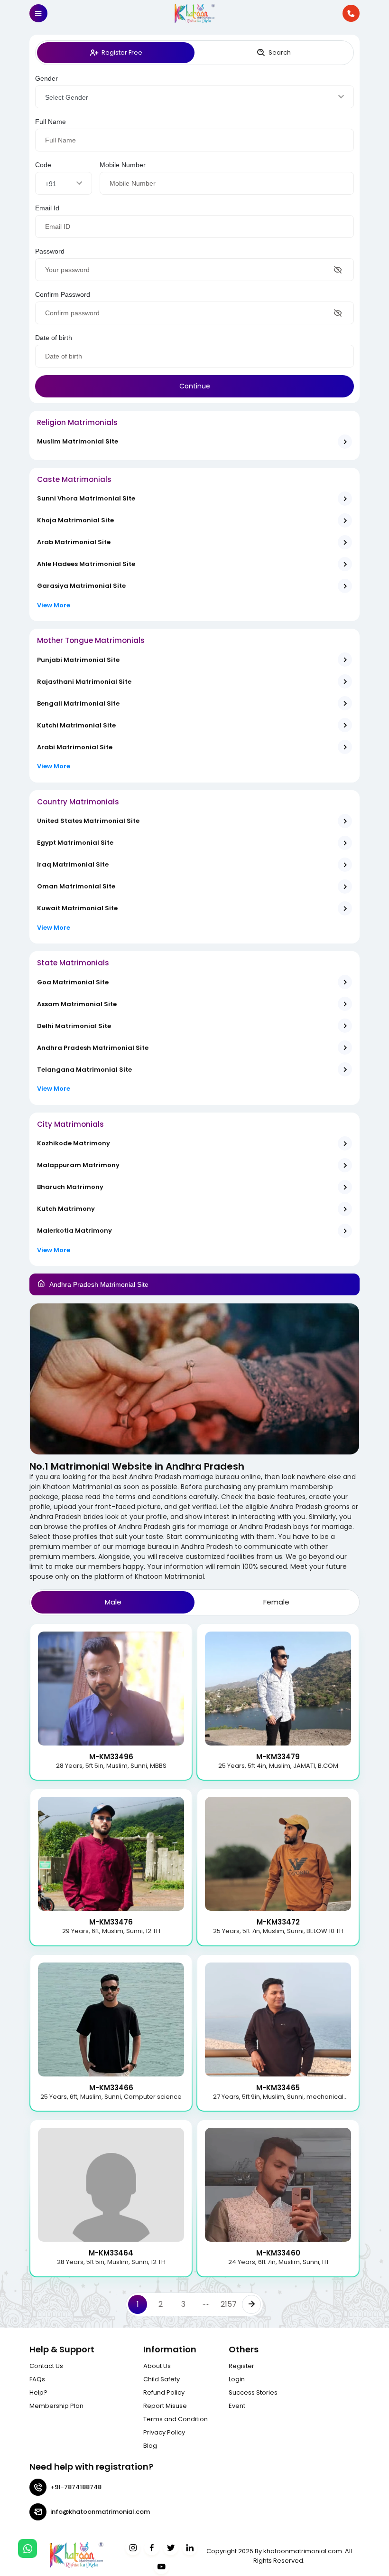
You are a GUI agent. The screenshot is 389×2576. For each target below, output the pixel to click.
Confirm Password (63, 294)
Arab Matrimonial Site (74, 542)
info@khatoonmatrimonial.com (100, 2512)
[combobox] (194, 97)
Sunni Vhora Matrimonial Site (86, 498)
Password (50, 251)
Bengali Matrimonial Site (78, 703)
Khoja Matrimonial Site (75, 520)
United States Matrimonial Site (88, 821)
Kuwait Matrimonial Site (77, 908)
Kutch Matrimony (66, 1209)
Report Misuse (165, 2406)
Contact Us (46, 2366)
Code (43, 165)
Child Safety (162, 2379)
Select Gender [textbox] (67, 97)
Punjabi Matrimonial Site (78, 660)
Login (237, 2379)
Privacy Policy (164, 2432)
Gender (46, 78)
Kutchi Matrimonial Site (76, 725)
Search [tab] (280, 52)
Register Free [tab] (122, 52)
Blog (150, 2446)
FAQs (37, 2379)
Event (237, 2406)
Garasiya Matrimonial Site (81, 586)
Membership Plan (56, 2406)
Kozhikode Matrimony (74, 1143)
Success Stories (253, 2392)
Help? (38, 2392)
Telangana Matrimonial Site (84, 1070)
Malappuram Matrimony (78, 1165)
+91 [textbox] (51, 184)
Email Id (47, 208)
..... (206, 2302)
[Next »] (251, 2304)
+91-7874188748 (76, 2487)
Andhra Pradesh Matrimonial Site (93, 1048)
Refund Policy (164, 2392)
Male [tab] (113, 1602)
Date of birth (54, 338)
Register (241, 2366)
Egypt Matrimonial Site (75, 843)
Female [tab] (276, 1602)
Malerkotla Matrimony (74, 1231)
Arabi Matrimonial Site (75, 747)
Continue (195, 386)
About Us (157, 2366)
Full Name (51, 122)
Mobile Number (123, 165)
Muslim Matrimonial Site (78, 441)
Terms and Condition (176, 2419)
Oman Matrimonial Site (76, 886)
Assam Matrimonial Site (77, 1004)
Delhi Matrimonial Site (74, 1026)
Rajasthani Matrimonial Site (84, 682)
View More (54, 605)
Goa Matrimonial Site (73, 982)
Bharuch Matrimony (70, 1187)
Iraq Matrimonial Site (73, 864)
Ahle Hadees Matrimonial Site (86, 564)
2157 (229, 2304)
